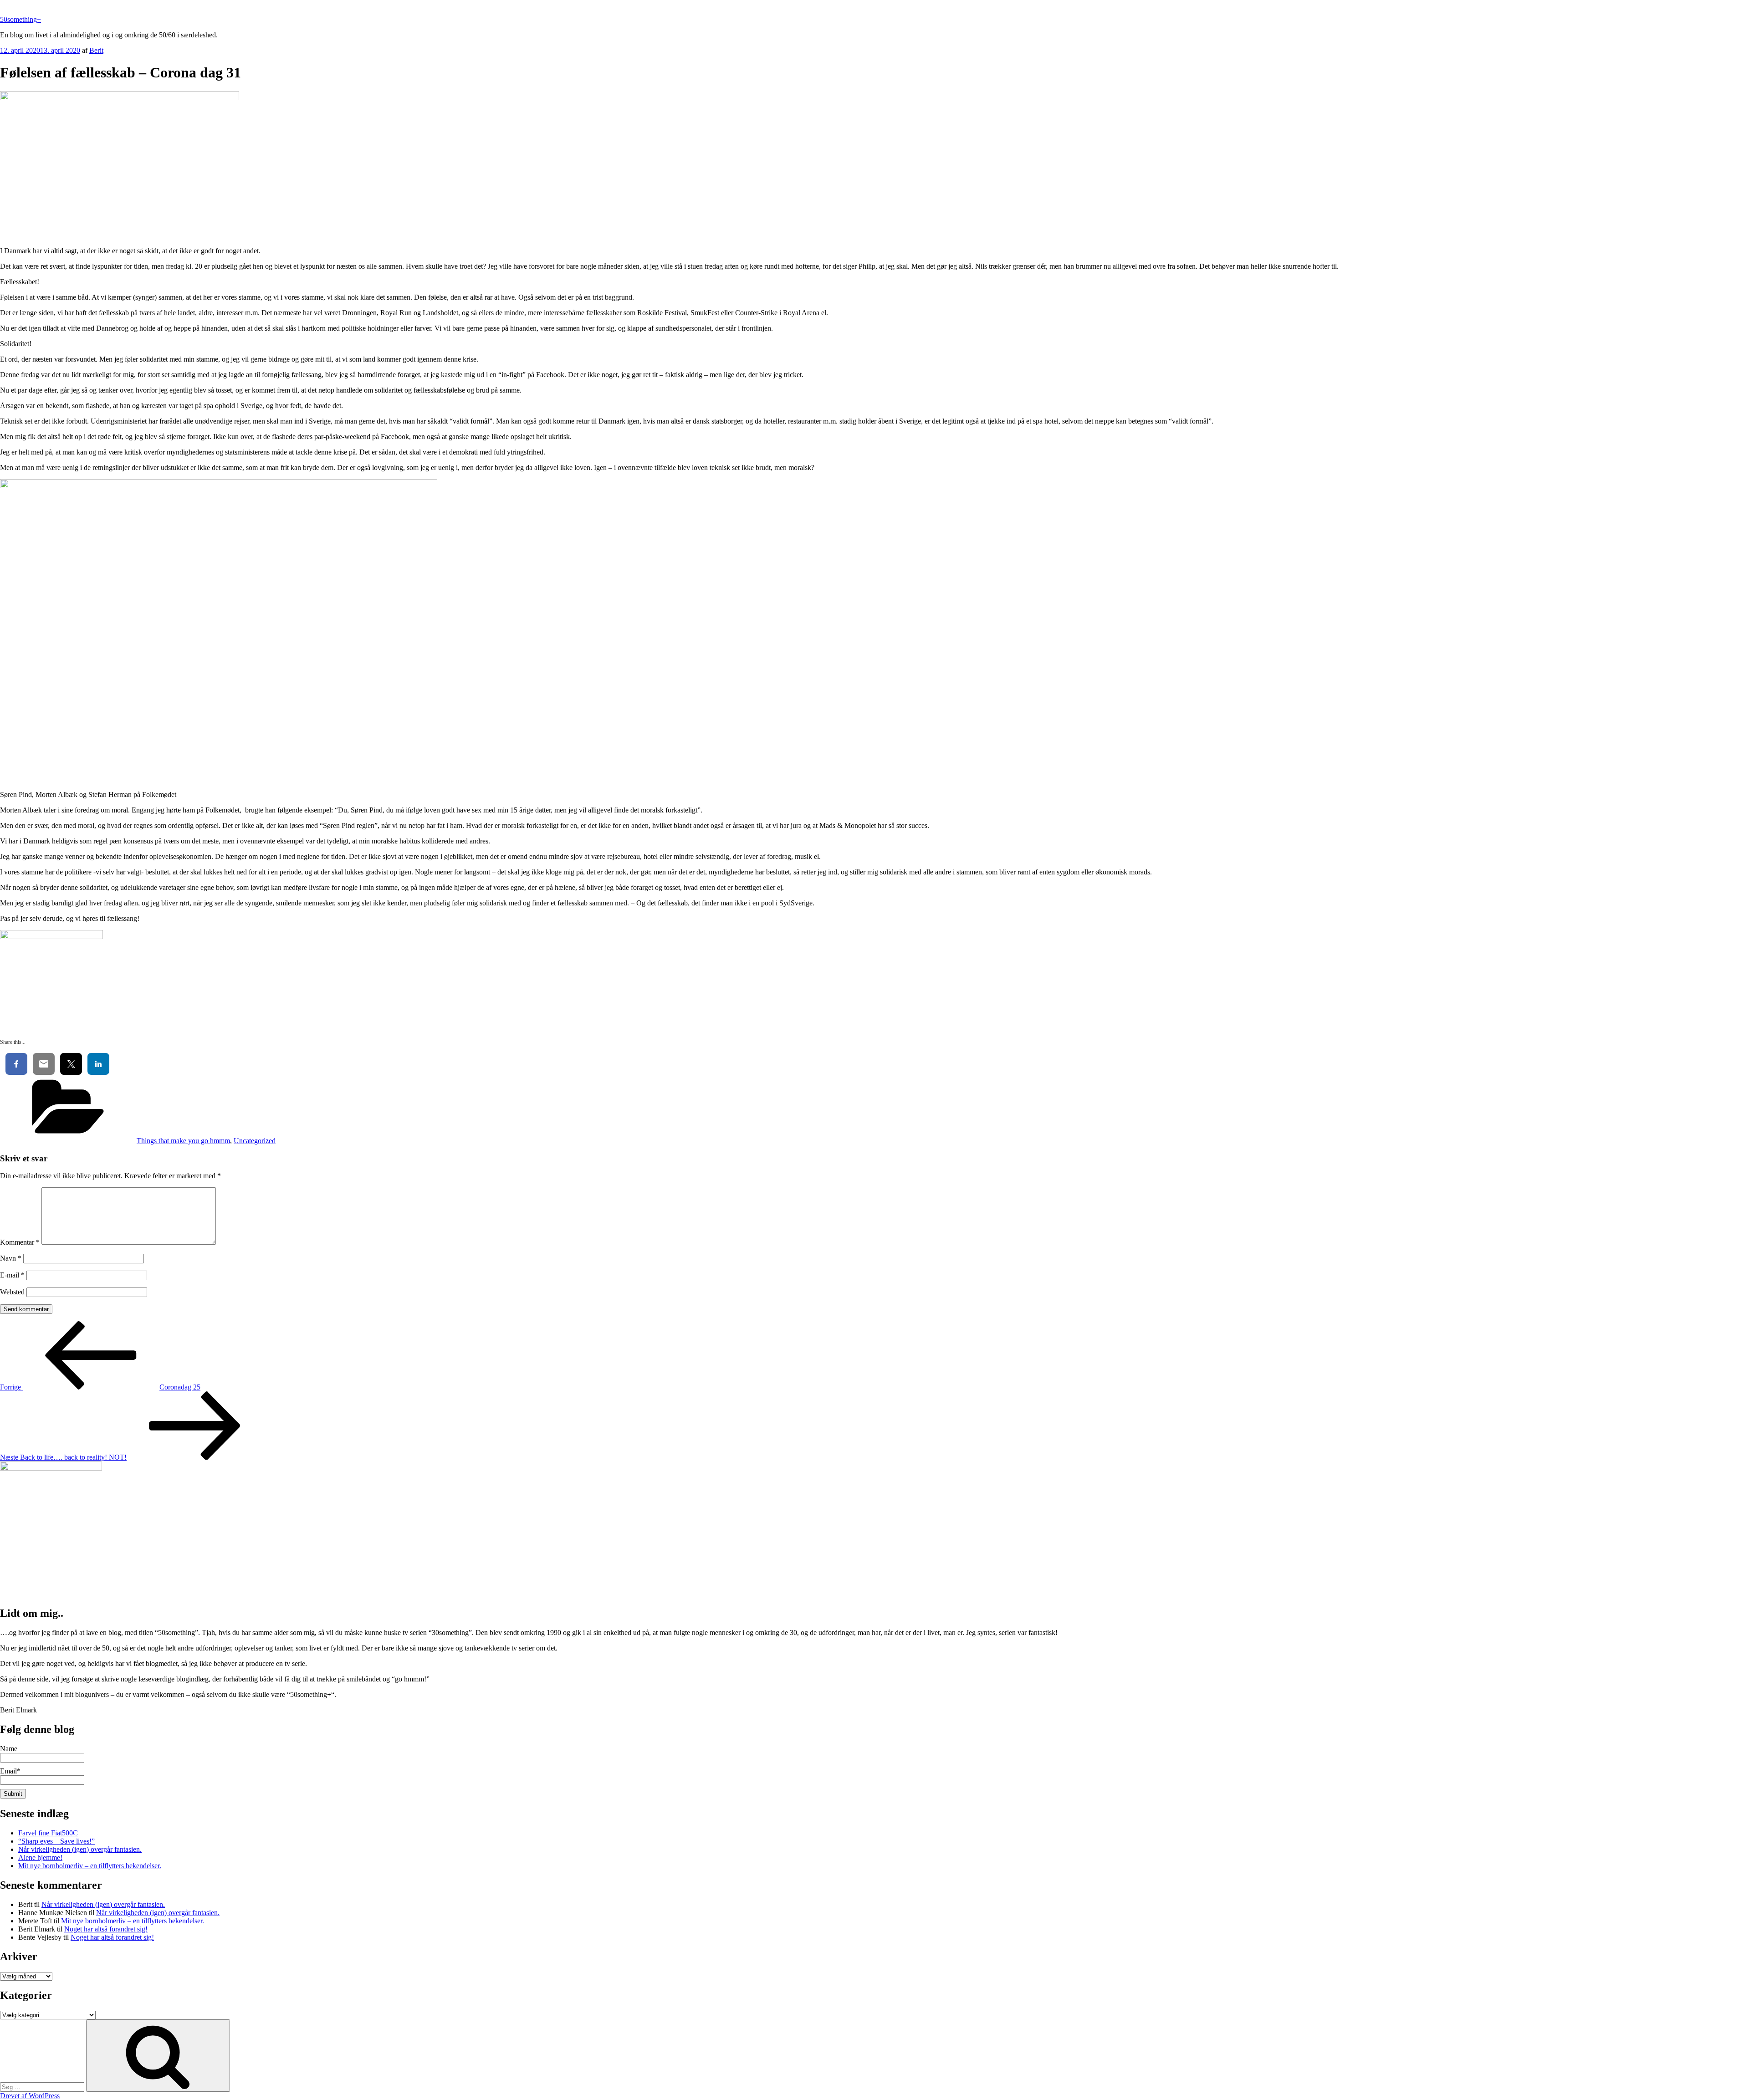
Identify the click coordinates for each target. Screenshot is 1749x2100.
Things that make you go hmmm (183, 1141)
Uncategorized (255, 1141)
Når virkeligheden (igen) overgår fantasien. (80, 1849)
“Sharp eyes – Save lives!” (56, 1841)
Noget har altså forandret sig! (106, 1929)
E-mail (12, 1275)
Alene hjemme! (40, 1857)
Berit (96, 50)
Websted (12, 1292)
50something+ (20, 19)
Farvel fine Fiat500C (48, 1833)
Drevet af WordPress (30, 2096)
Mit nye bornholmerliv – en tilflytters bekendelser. (90, 1866)
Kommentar (20, 1242)
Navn (11, 1258)
